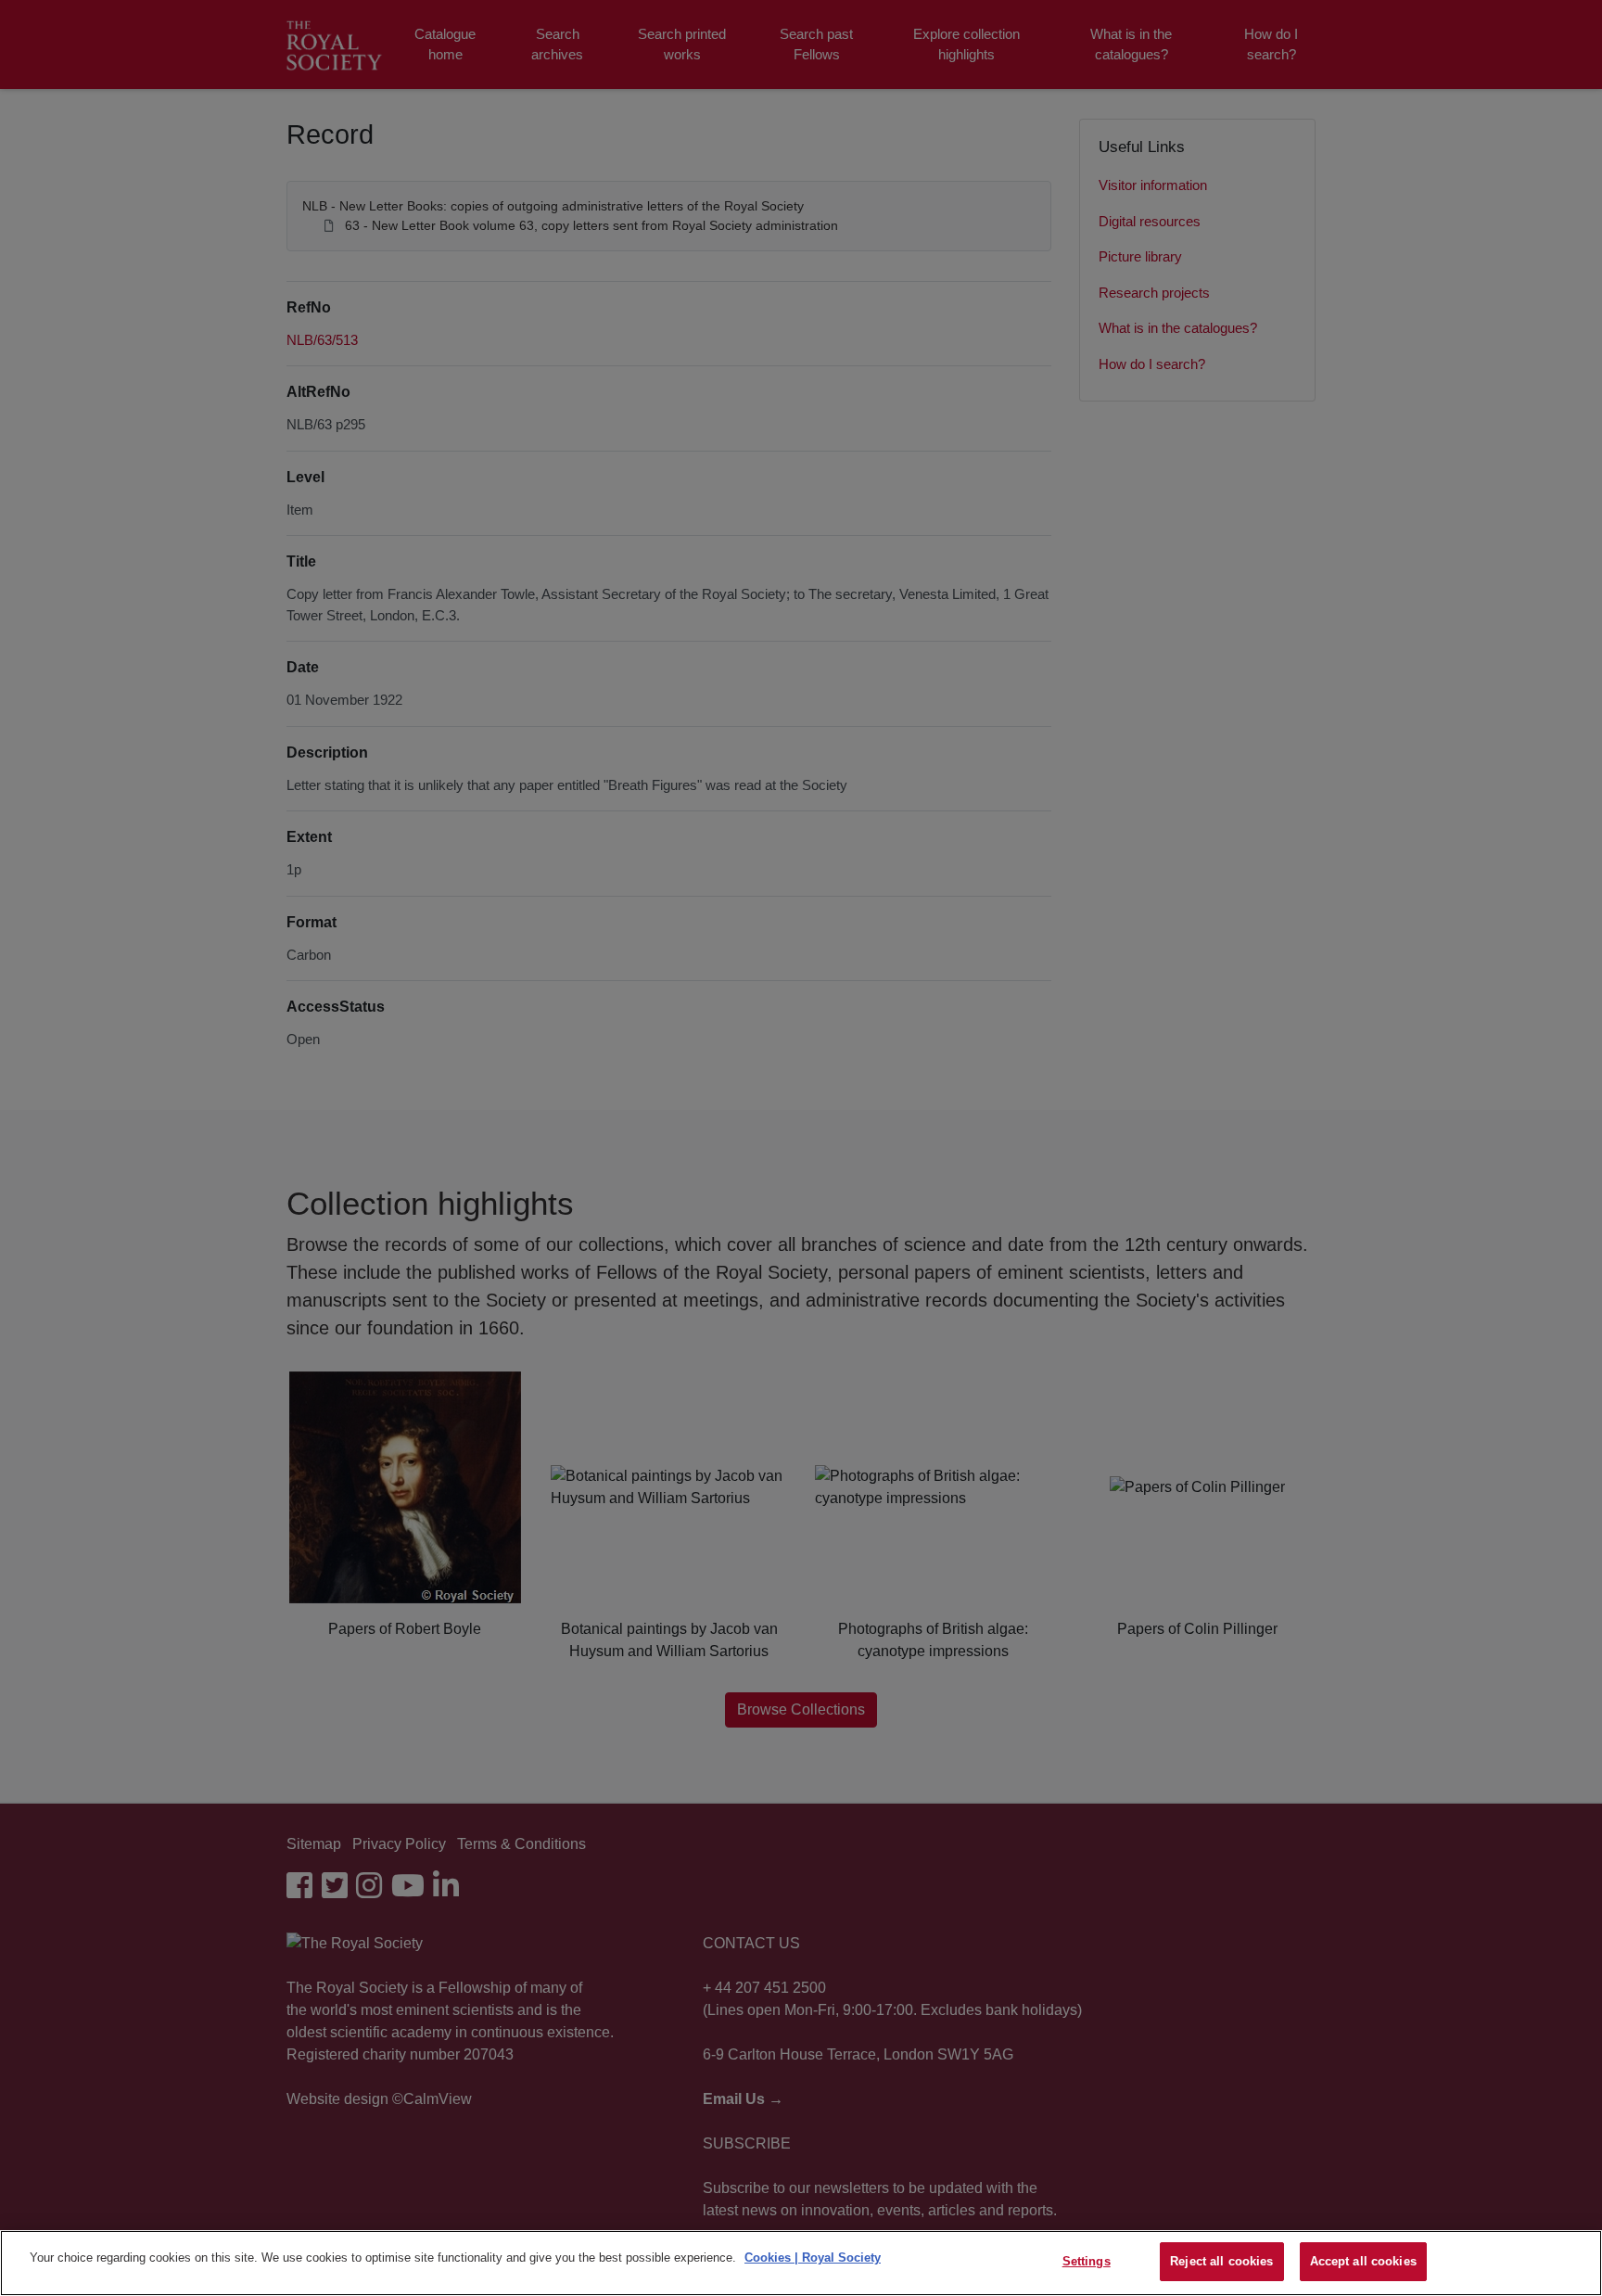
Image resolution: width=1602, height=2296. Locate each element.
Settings (1087, 2261)
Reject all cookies (1221, 2261)
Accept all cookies (1363, 2261)
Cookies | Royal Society (813, 2258)
